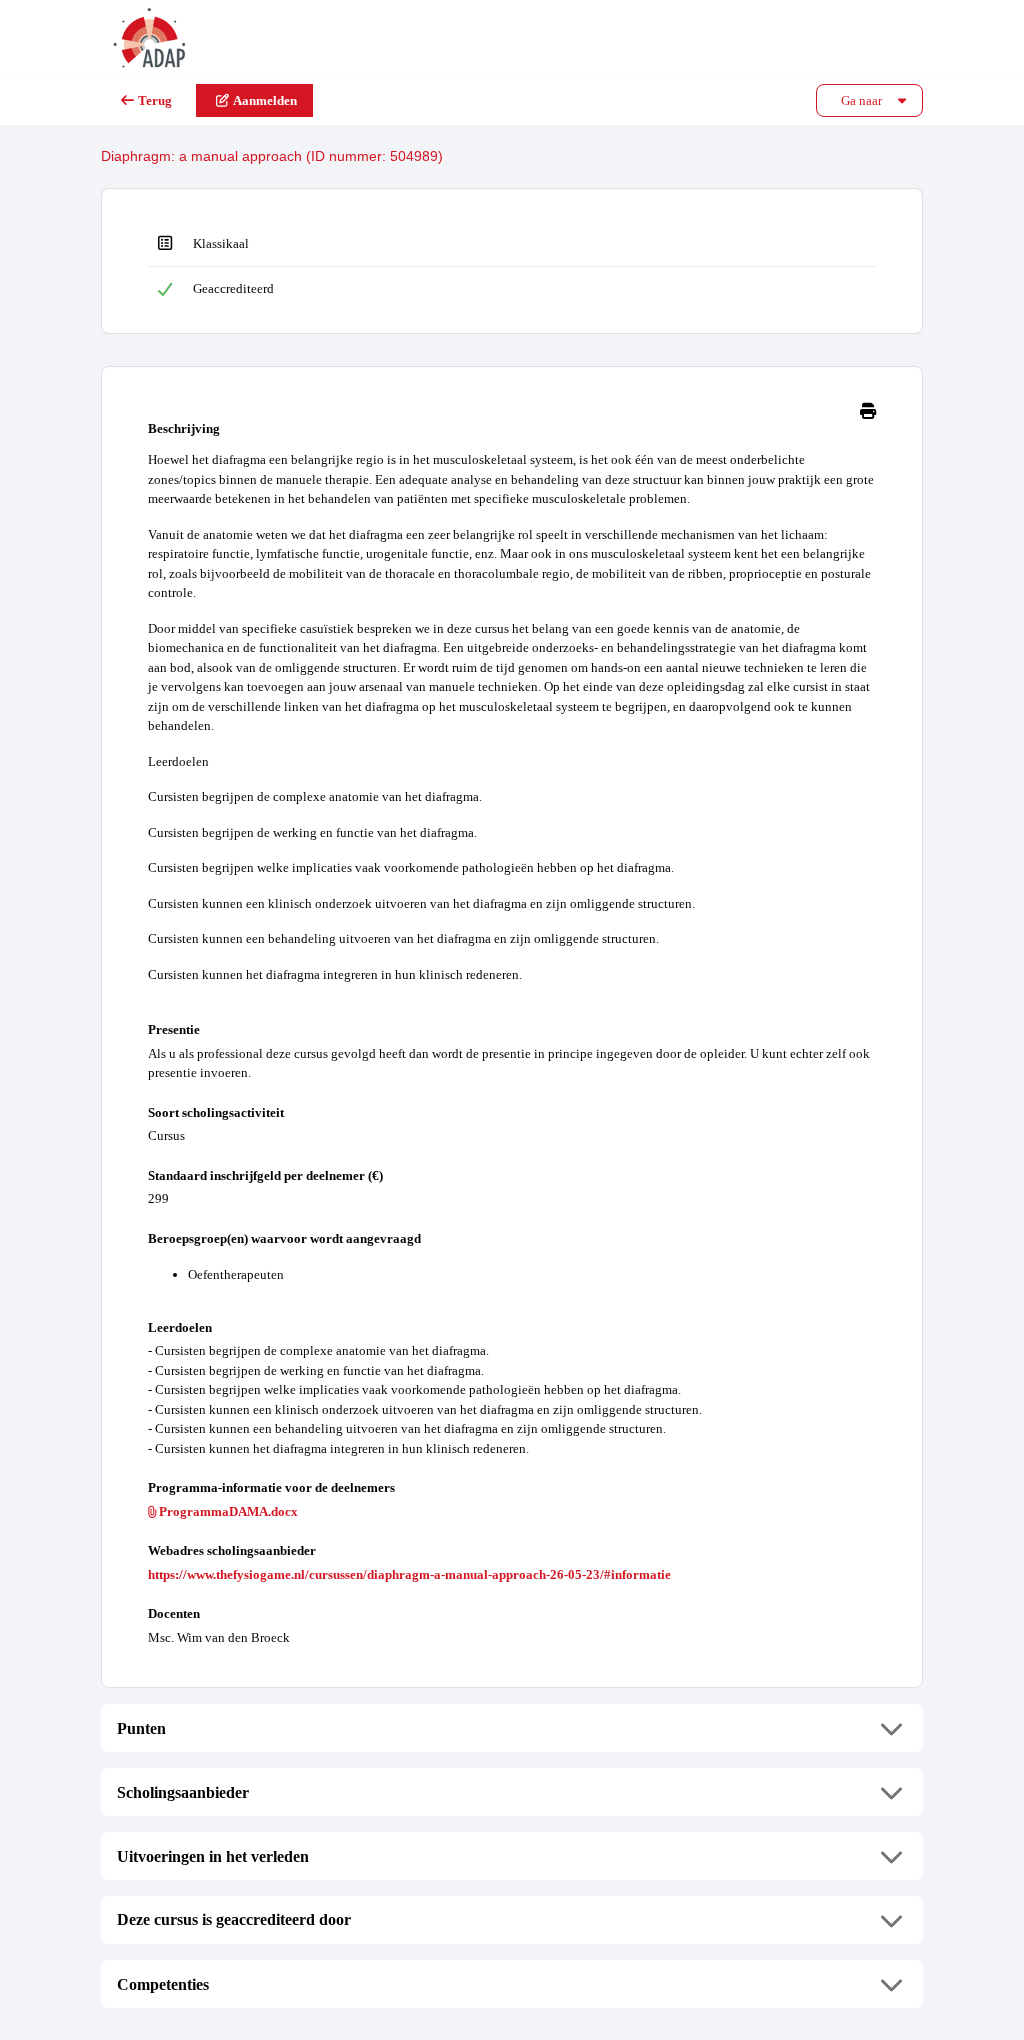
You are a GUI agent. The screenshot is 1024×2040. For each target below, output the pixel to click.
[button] (511, 1728)
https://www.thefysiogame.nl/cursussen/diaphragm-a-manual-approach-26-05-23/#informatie (409, 1574)
